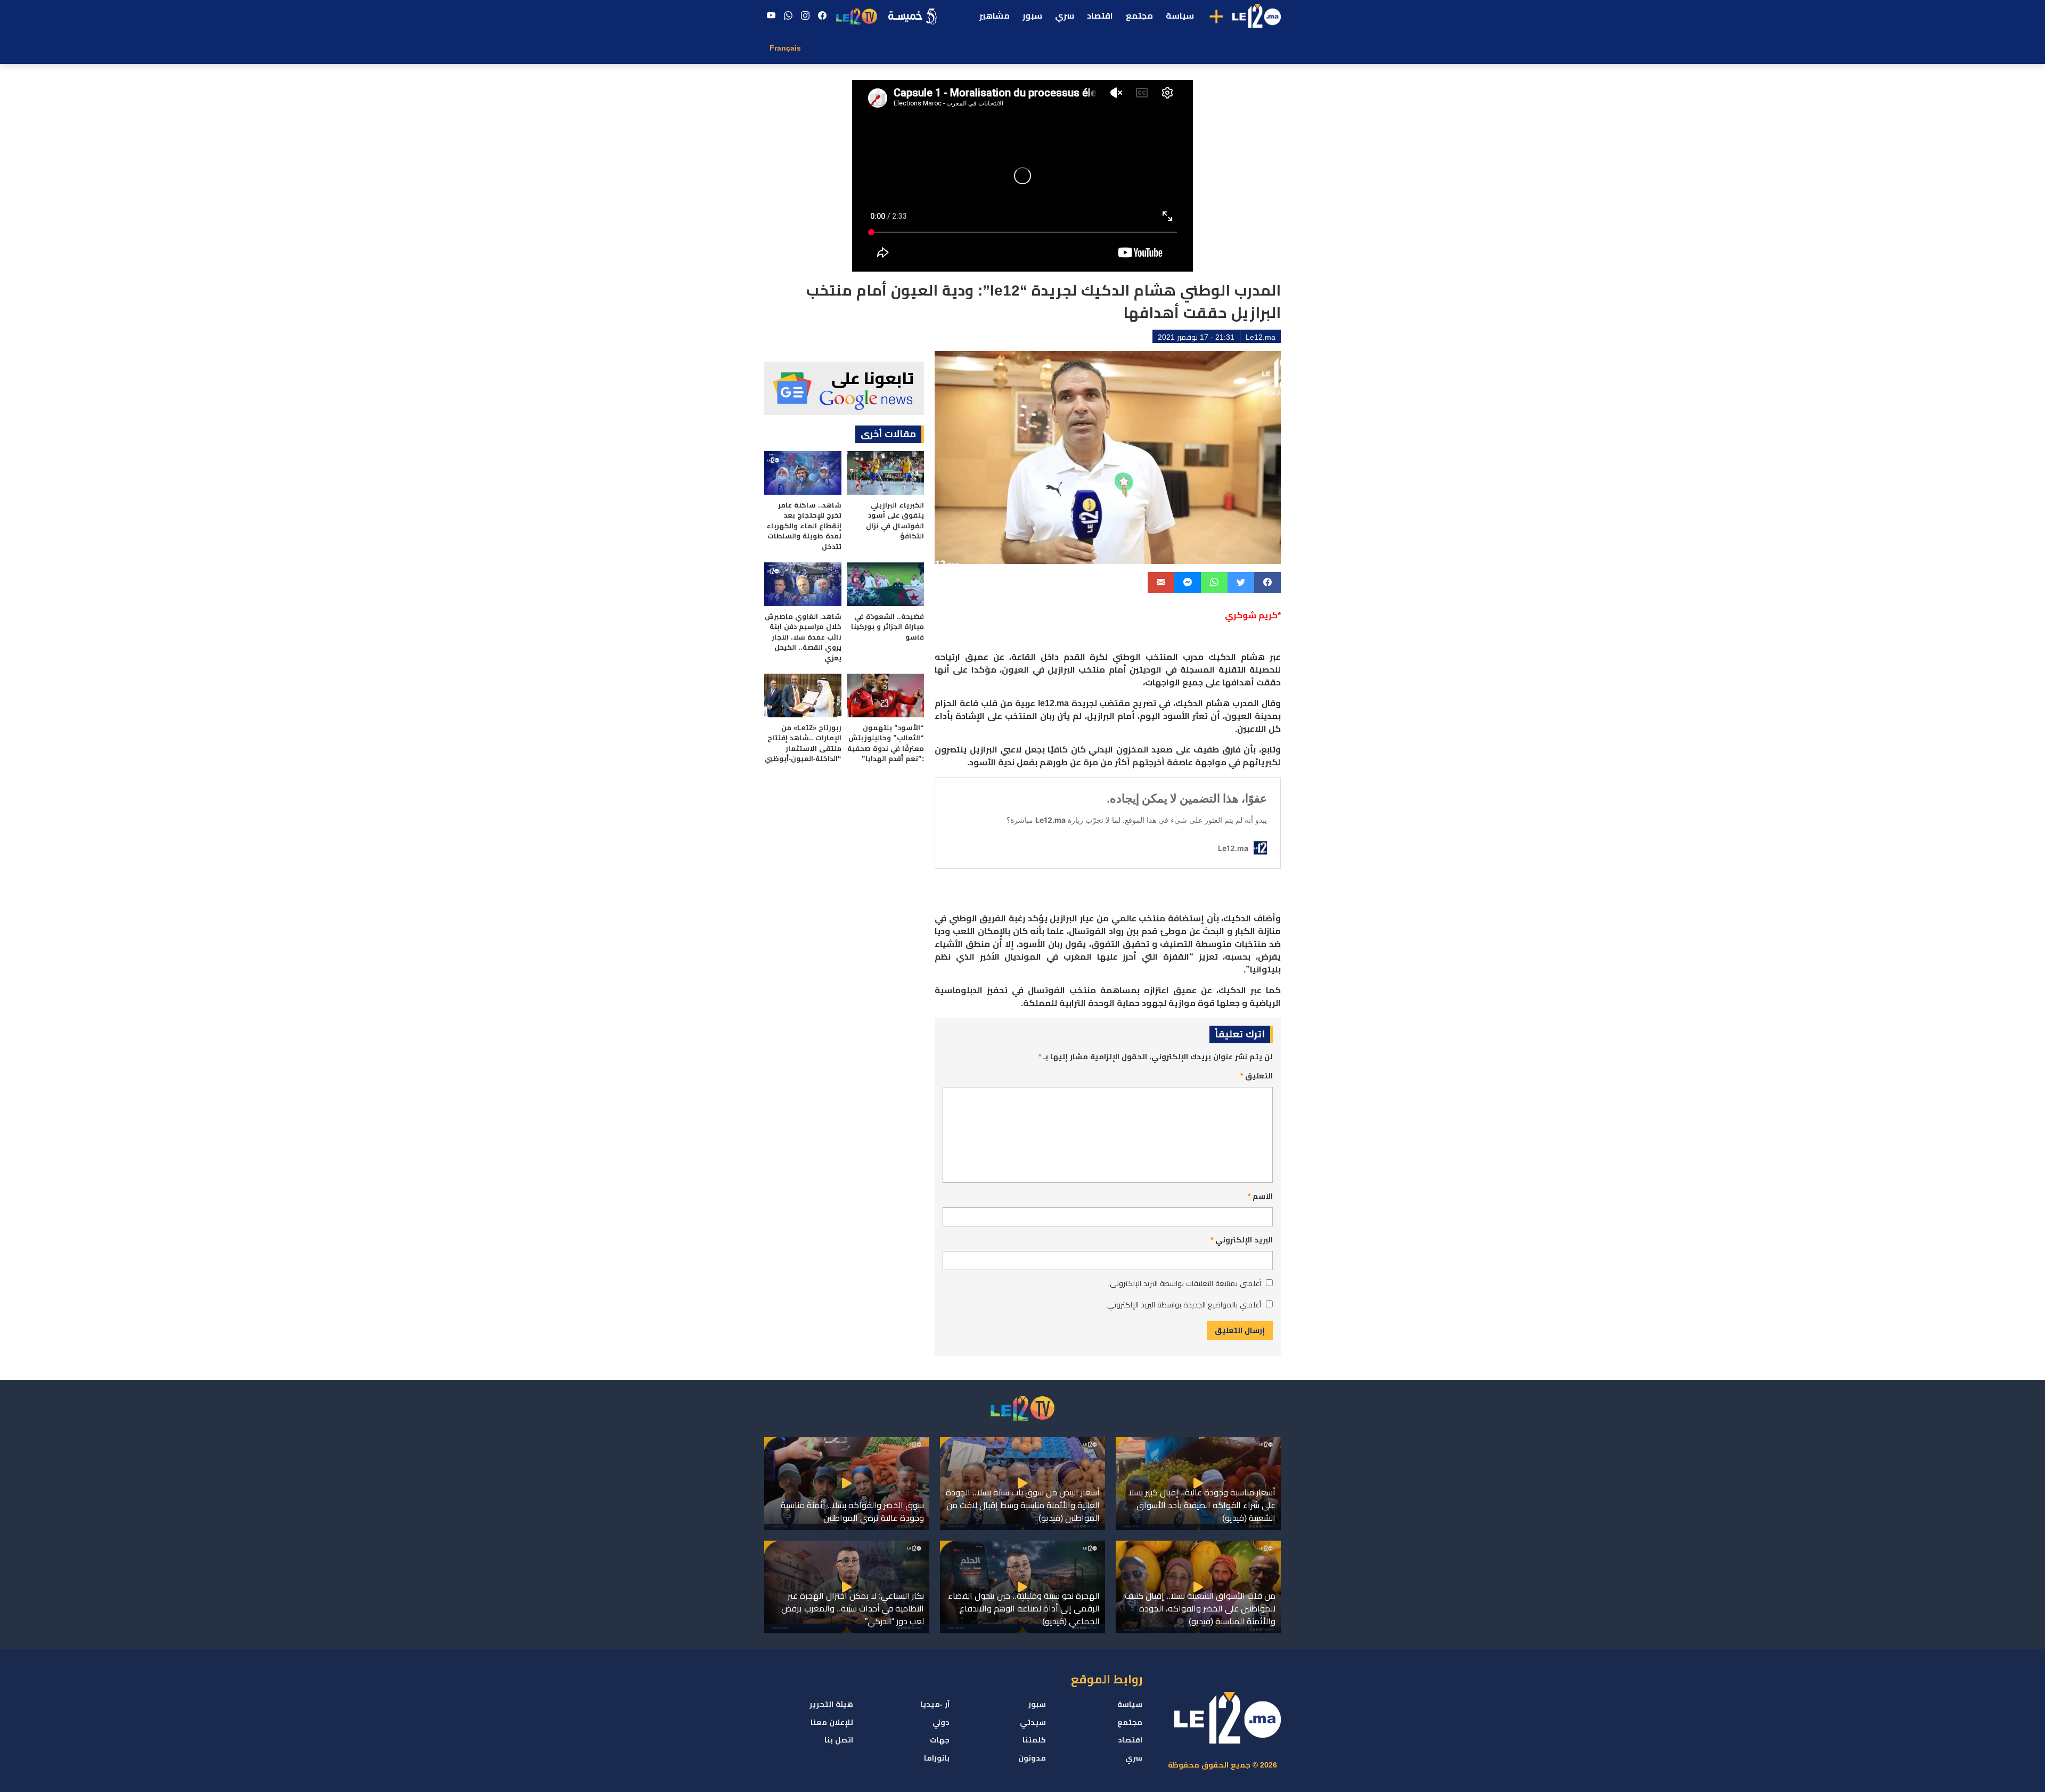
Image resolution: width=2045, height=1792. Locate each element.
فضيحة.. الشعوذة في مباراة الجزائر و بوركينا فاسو (887, 627)
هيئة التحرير (831, 1704)
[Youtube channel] (771, 16)
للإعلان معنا (832, 1722)
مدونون (1032, 1758)
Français (785, 48)
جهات (940, 1740)
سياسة (1180, 16)
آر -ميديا (935, 1704)
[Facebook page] (822, 16)
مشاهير (995, 16)
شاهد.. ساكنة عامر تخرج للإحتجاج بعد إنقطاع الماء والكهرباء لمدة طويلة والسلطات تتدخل (804, 526)
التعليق (1257, 1076)
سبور (1032, 16)
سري (1065, 16)
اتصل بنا (839, 1740)
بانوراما (937, 1758)
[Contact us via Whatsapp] (788, 16)
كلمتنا (1034, 1740)
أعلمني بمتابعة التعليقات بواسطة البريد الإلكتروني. (1184, 1283)
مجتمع (1139, 16)
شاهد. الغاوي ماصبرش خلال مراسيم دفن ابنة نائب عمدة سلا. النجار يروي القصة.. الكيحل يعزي (803, 637)
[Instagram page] (805, 16)
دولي (941, 1722)
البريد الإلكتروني (1242, 1240)
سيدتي (1033, 1722)
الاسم (1260, 1196)
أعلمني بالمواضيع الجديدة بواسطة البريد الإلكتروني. (1183, 1305)
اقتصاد (1100, 16)
